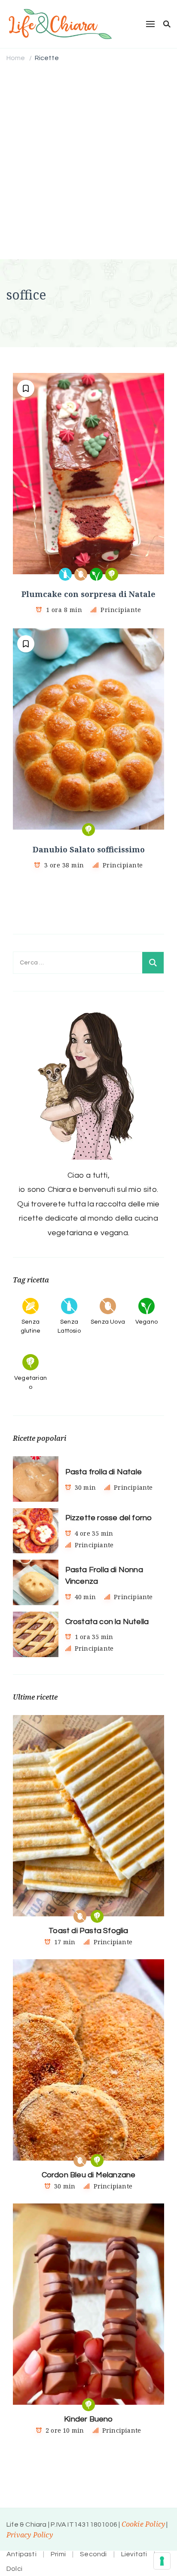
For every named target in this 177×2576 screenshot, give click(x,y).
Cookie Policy (143, 2524)
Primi (58, 2554)
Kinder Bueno (88, 2419)
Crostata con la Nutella (107, 1622)
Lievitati (134, 2554)
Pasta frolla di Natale (104, 1472)
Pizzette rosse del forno (109, 1518)
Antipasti (21, 2554)
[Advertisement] (88, 162)
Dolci (14, 2569)
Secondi (93, 2554)
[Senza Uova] (81, 574)
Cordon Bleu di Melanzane (89, 2175)
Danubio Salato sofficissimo (89, 849)
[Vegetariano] (112, 574)
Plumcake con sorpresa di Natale (88, 594)
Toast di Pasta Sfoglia (88, 1931)
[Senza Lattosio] (65, 574)
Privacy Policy (30, 2535)
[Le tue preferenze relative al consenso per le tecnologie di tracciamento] (162, 2561)
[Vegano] (96, 574)
